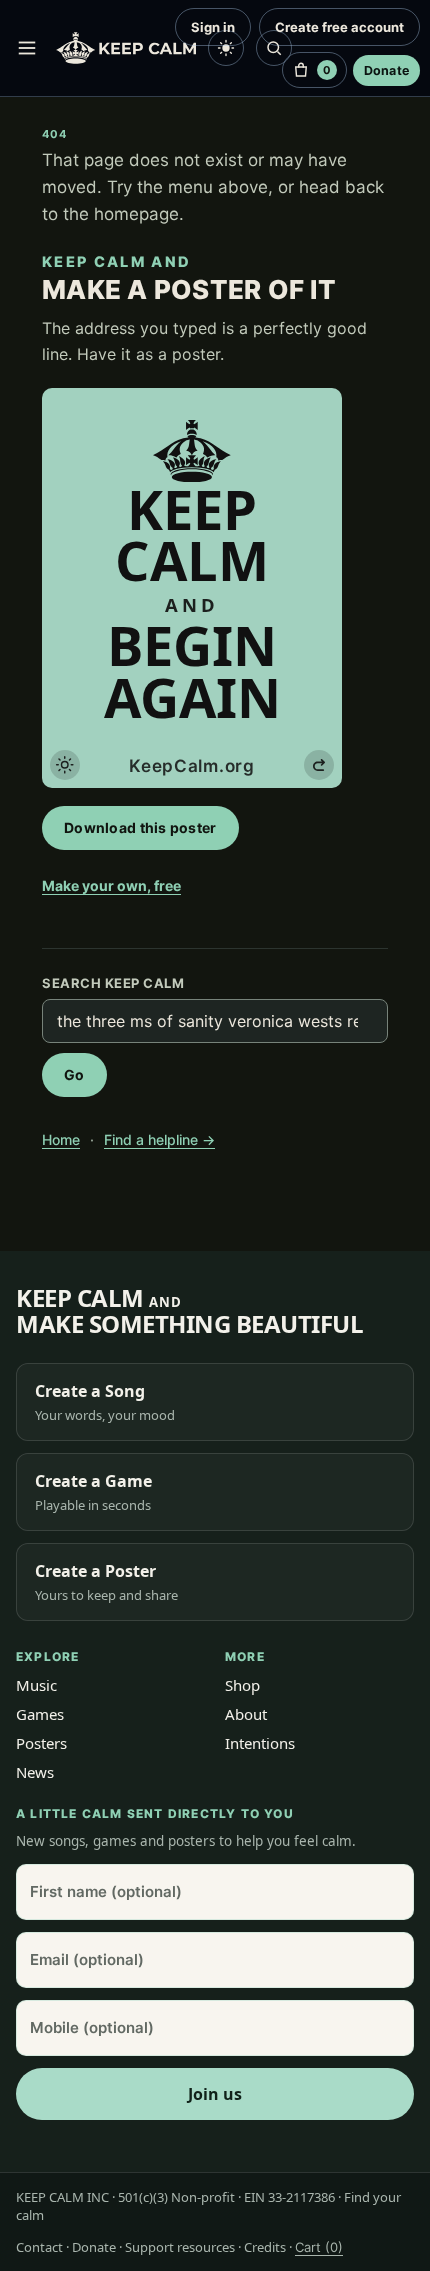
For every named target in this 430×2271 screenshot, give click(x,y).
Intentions (260, 1743)
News (35, 1772)
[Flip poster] (319, 765)
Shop (242, 1685)
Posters (41, 1743)
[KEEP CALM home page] (126, 48)
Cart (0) (319, 2247)
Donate (387, 70)
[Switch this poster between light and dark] (65, 765)
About (246, 1714)
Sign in (213, 27)
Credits (265, 2247)
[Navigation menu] (27, 48)
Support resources (180, 2247)
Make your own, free (111, 885)
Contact (39, 2247)
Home (61, 1139)
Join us (215, 2094)
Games (40, 1714)
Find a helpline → (159, 1139)
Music (36, 1685)
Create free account (339, 27)
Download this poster (140, 827)
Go (74, 1074)
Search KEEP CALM (113, 983)
